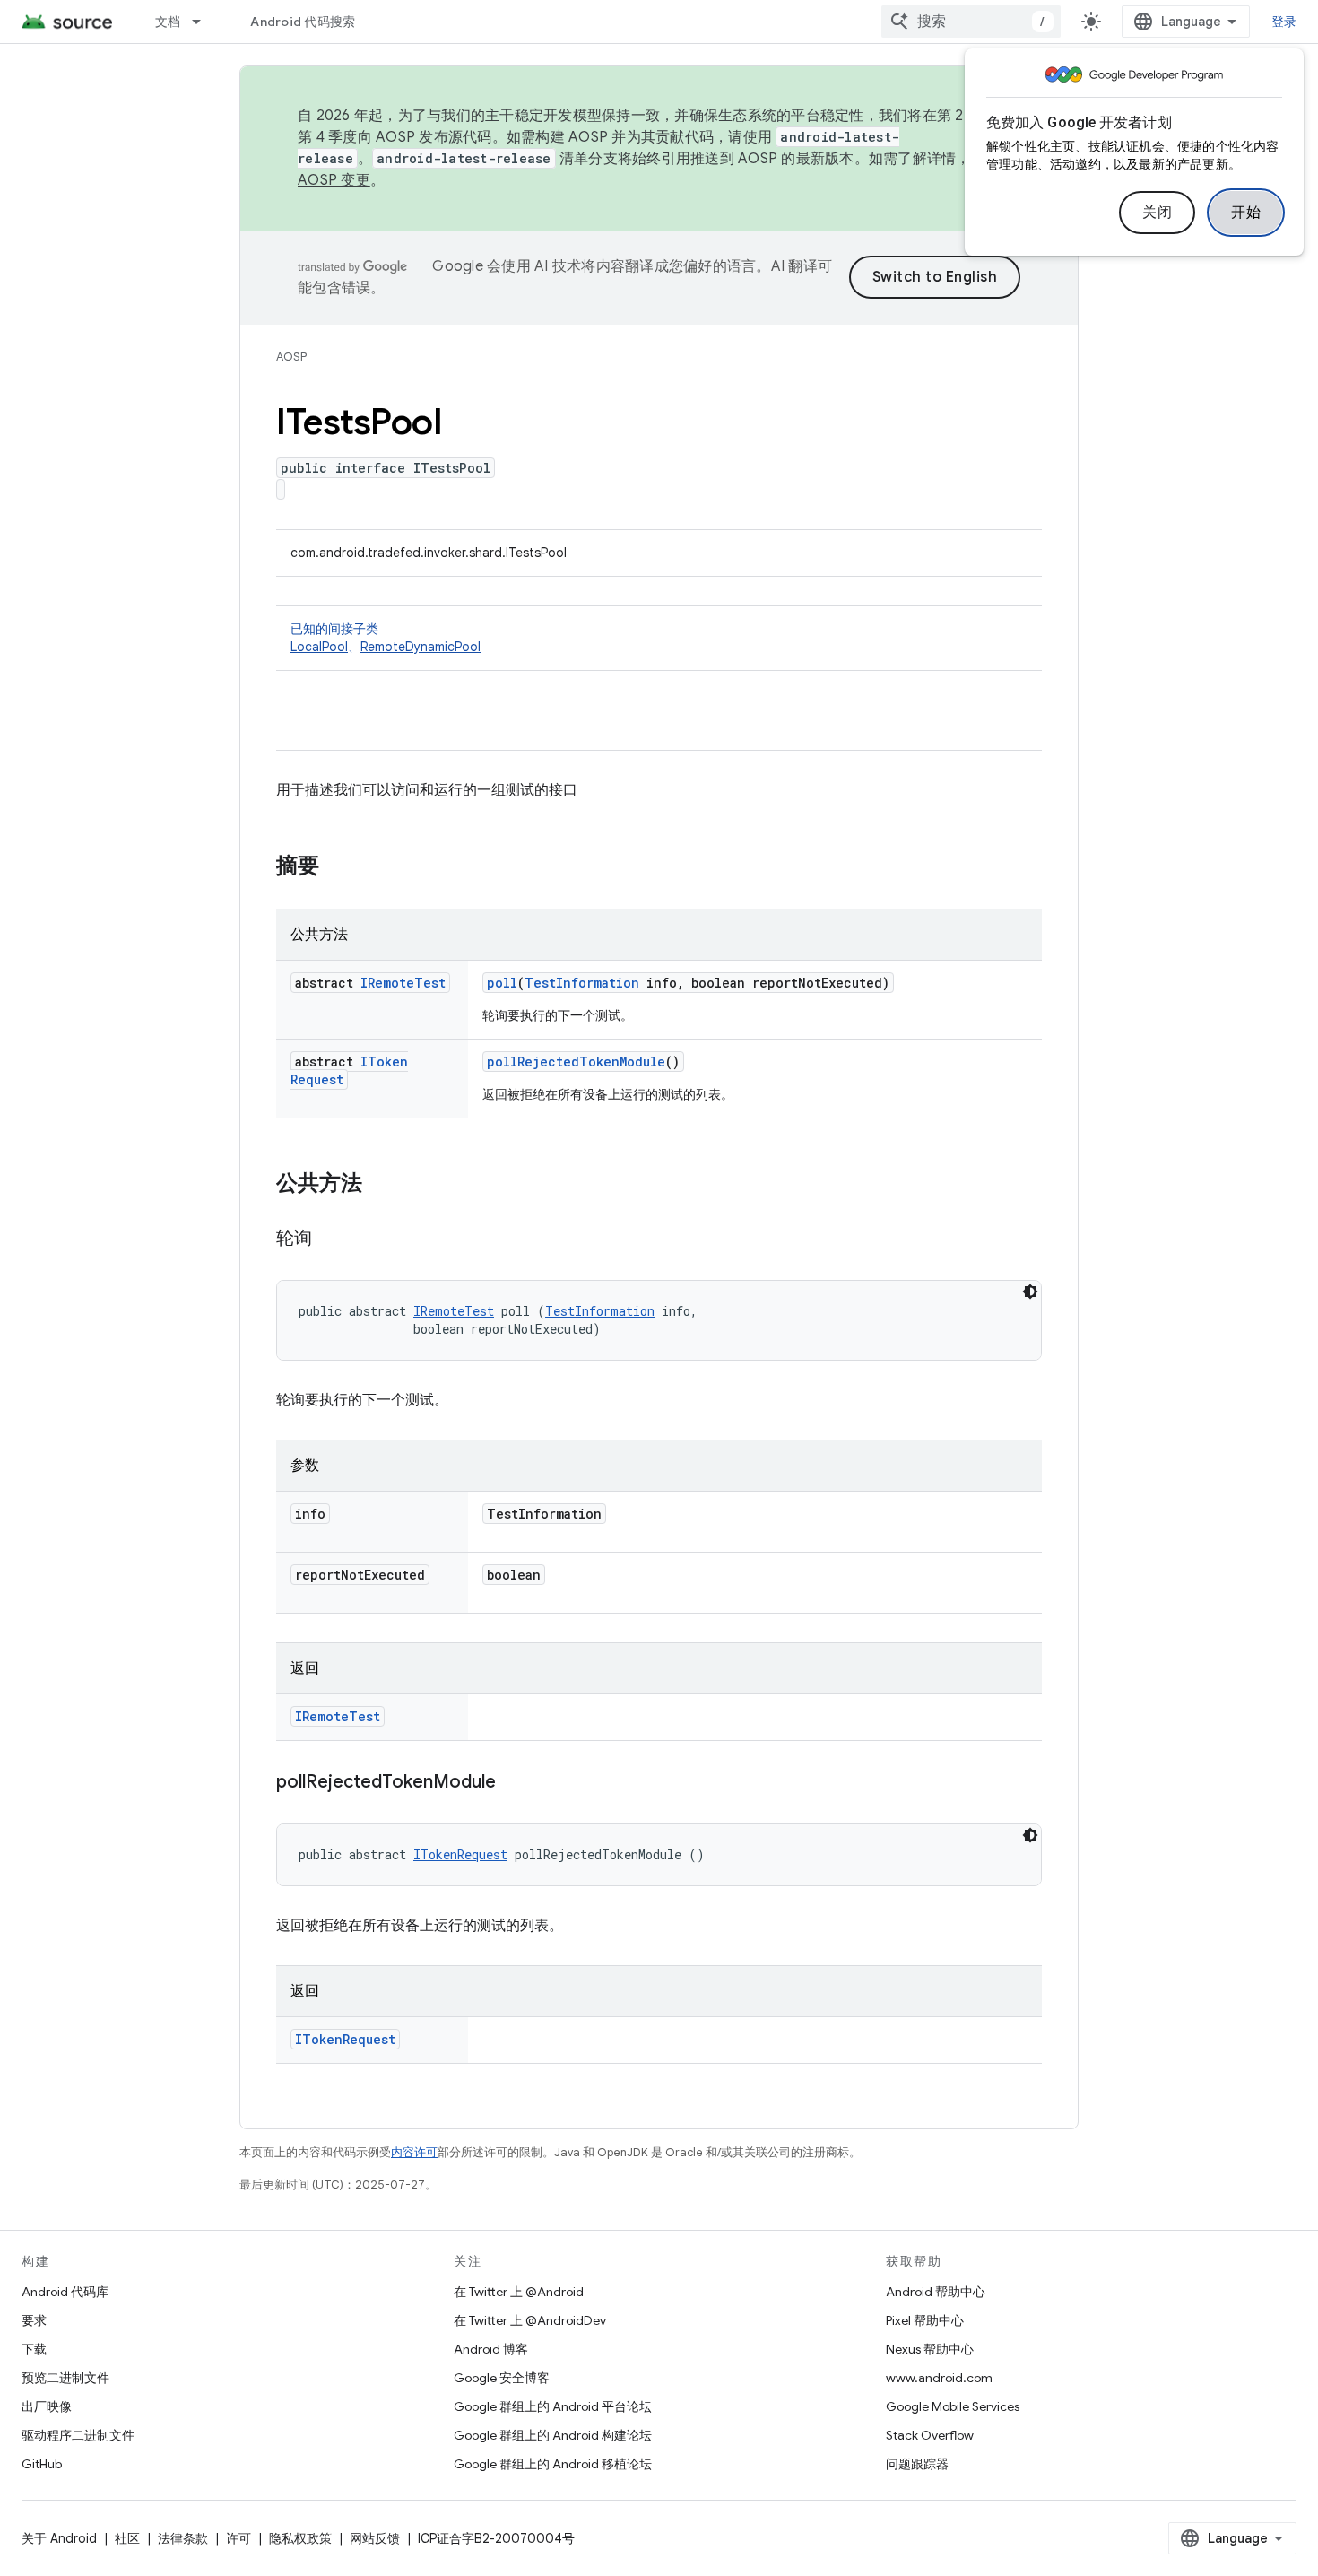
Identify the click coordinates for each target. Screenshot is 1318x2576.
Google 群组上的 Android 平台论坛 (553, 2406)
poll (502, 983)
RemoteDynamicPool (421, 647)
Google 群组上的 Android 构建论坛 (553, 2435)
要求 (34, 2320)
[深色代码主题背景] (1030, 1292)
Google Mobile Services (953, 2406)
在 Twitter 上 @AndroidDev (530, 2320)
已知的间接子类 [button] (386, 638)
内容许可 (414, 2152)
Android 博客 (491, 2349)
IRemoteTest (403, 983)
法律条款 (183, 2538)
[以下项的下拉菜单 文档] (204, 22)
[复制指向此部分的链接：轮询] (330, 1240)
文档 (168, 22)
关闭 (1157, 213)
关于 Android (59, 2538)
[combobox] (971, 22)
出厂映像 (47, 2406)
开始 (1246, 213)
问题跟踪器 (917, 2464)
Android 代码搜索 (303, 22)
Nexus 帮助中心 (930, 2349)
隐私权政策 (300, 2538)
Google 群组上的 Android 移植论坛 (553, 2464)
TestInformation (582, 983)
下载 (34, 2349)
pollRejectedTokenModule (576, 1062)
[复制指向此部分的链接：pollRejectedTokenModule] (514, 1783)
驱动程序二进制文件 (78, 2435)
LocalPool (319, 647)
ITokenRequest (460, 1854)
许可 (238, 2538)
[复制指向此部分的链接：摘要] (337, 867)
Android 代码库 (65, 2292)
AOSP (291, 357)
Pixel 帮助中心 (925, 2320)
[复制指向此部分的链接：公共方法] (380, 1185)
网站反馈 (375, 2538)
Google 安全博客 (502, 2378)
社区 (127, 2538)
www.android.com (939, 2378)
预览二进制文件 (65, 2378)
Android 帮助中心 (936, 2292)
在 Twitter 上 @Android (519, 2292)
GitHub (42, 2464)
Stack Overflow (930, 2435)
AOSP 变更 (334, 180)
